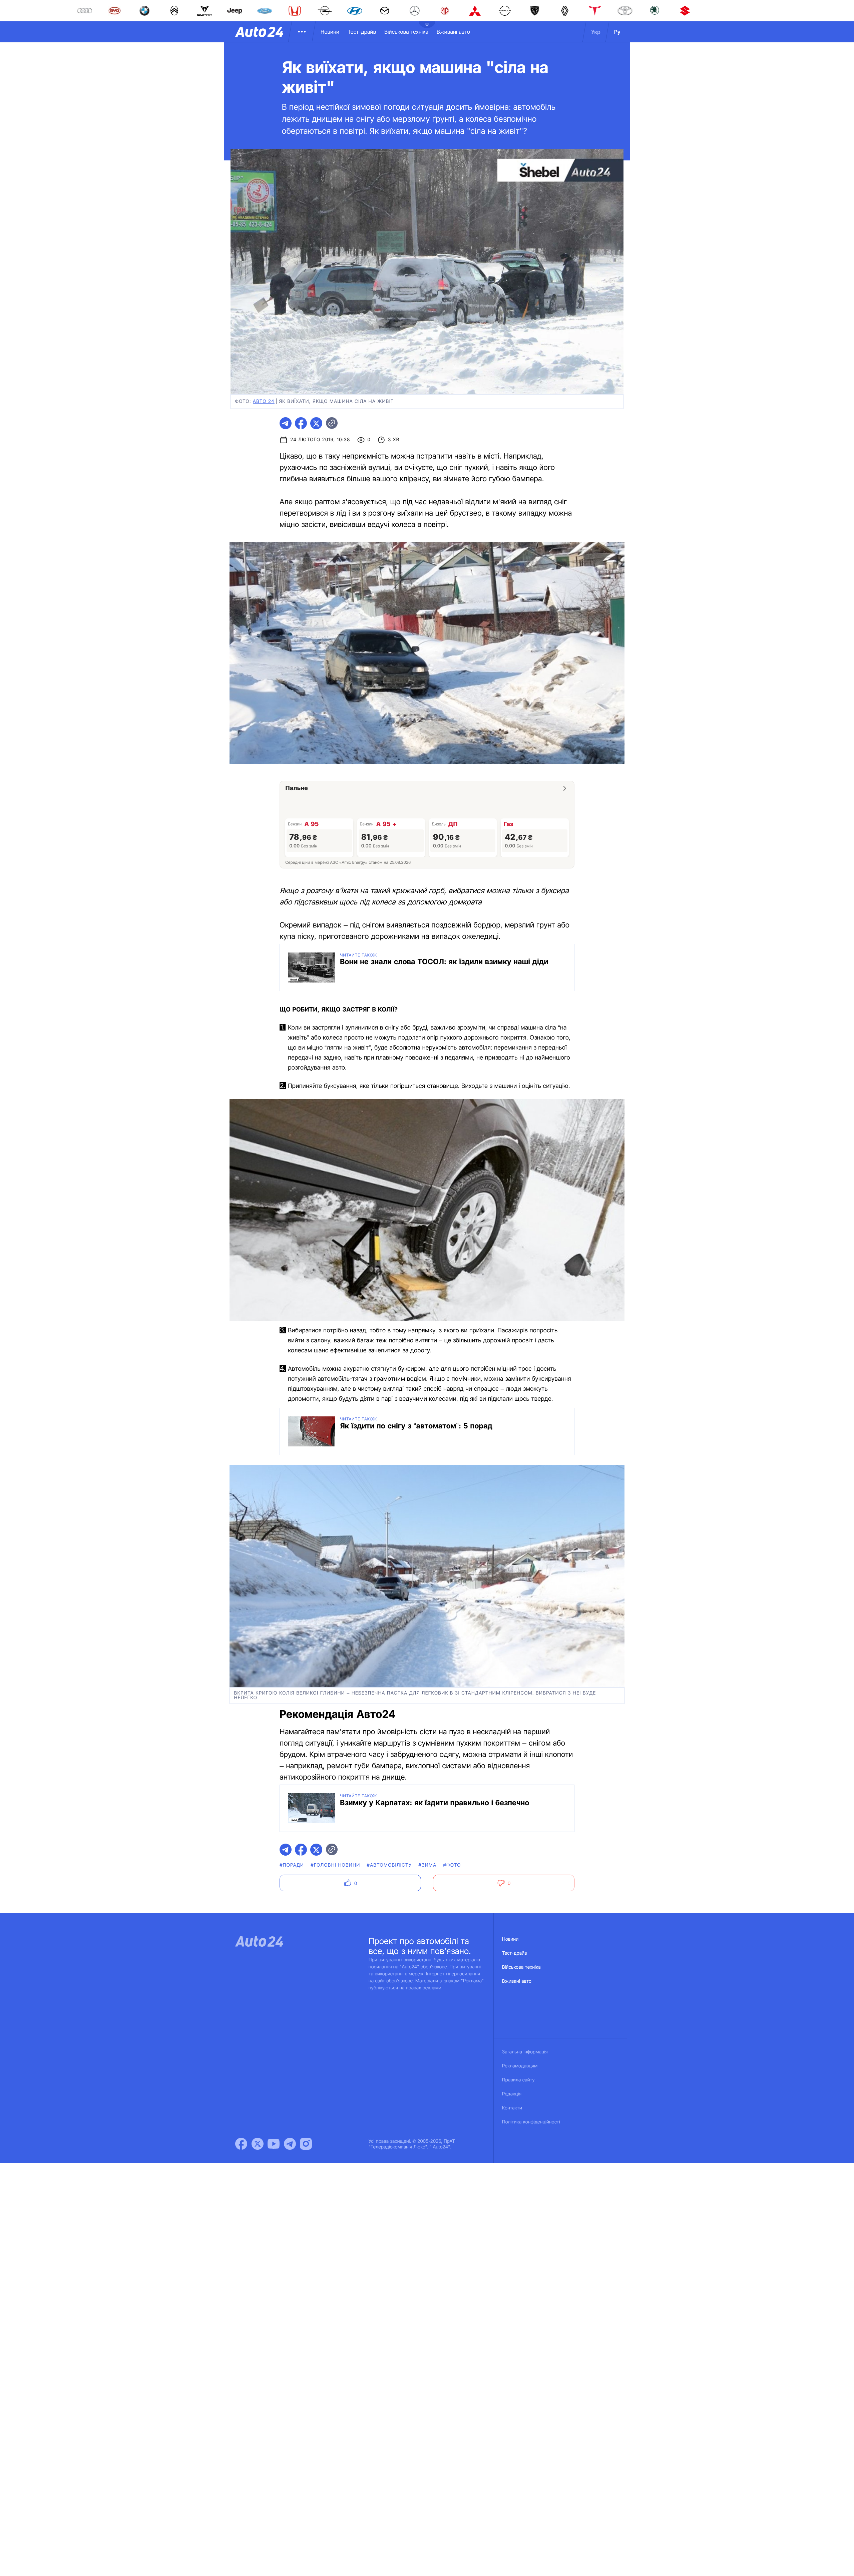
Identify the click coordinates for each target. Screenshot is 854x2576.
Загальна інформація (525, 2052)
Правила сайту (518, 2080)
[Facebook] (241, 2144)
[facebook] (301, 423)
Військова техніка (406, 32)
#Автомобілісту (389, 1865)
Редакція (512, 2094)
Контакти (512, 2108)
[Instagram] (306, 2144)
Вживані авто (453, 32)
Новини (330, 32)
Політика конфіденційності (531, 2122)
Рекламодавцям (520, 2066)
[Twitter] (258, 2144)
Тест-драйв (362, 32)
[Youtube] (274, 2144)
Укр (596, 32)
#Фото (452, 1865)
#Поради (292, 1865)
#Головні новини (335, 1865)
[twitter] (316, 423)
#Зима (428, 1865)
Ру (617, 32)
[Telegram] (290, 2144)
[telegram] (286, 423)
